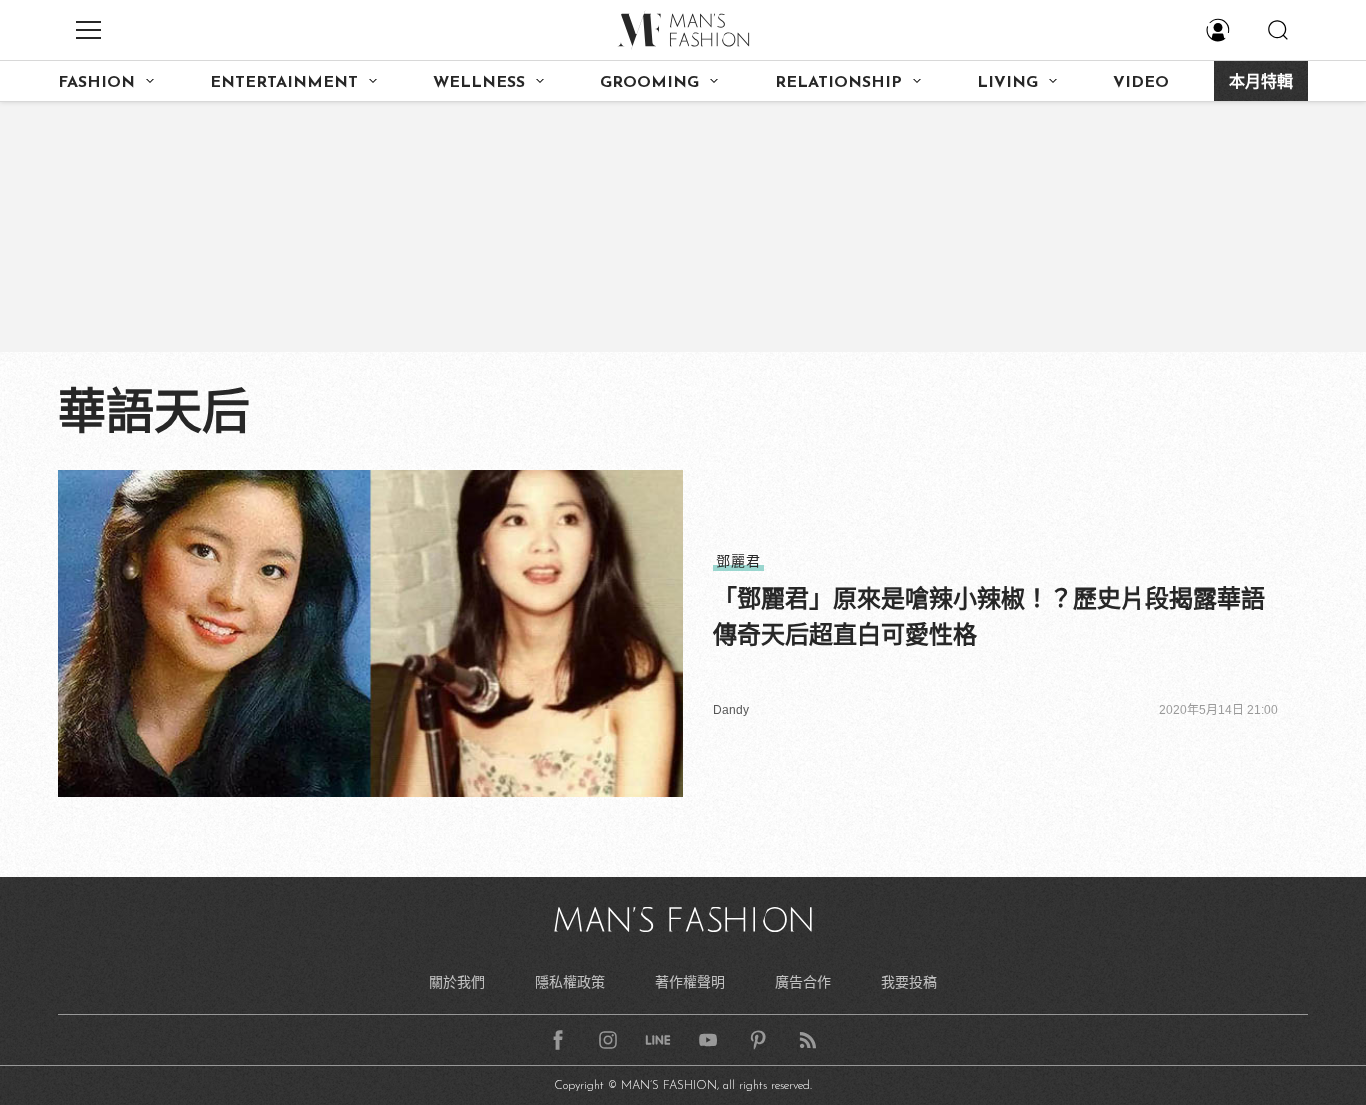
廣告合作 (803, 982)
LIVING (1007, 83)
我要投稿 (909, 982)
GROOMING (649, 83)
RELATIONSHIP (838, 83)
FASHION (96, 83)
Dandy (731, 710)
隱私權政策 (570, 982)
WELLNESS (479, 83)
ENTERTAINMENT (284, 83)
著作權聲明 (690, 982)
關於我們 (457, 982)
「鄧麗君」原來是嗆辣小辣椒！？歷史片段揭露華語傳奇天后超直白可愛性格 (989, 616)
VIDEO (1141, 83)
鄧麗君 (738, 561)
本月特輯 (1261, 83)
